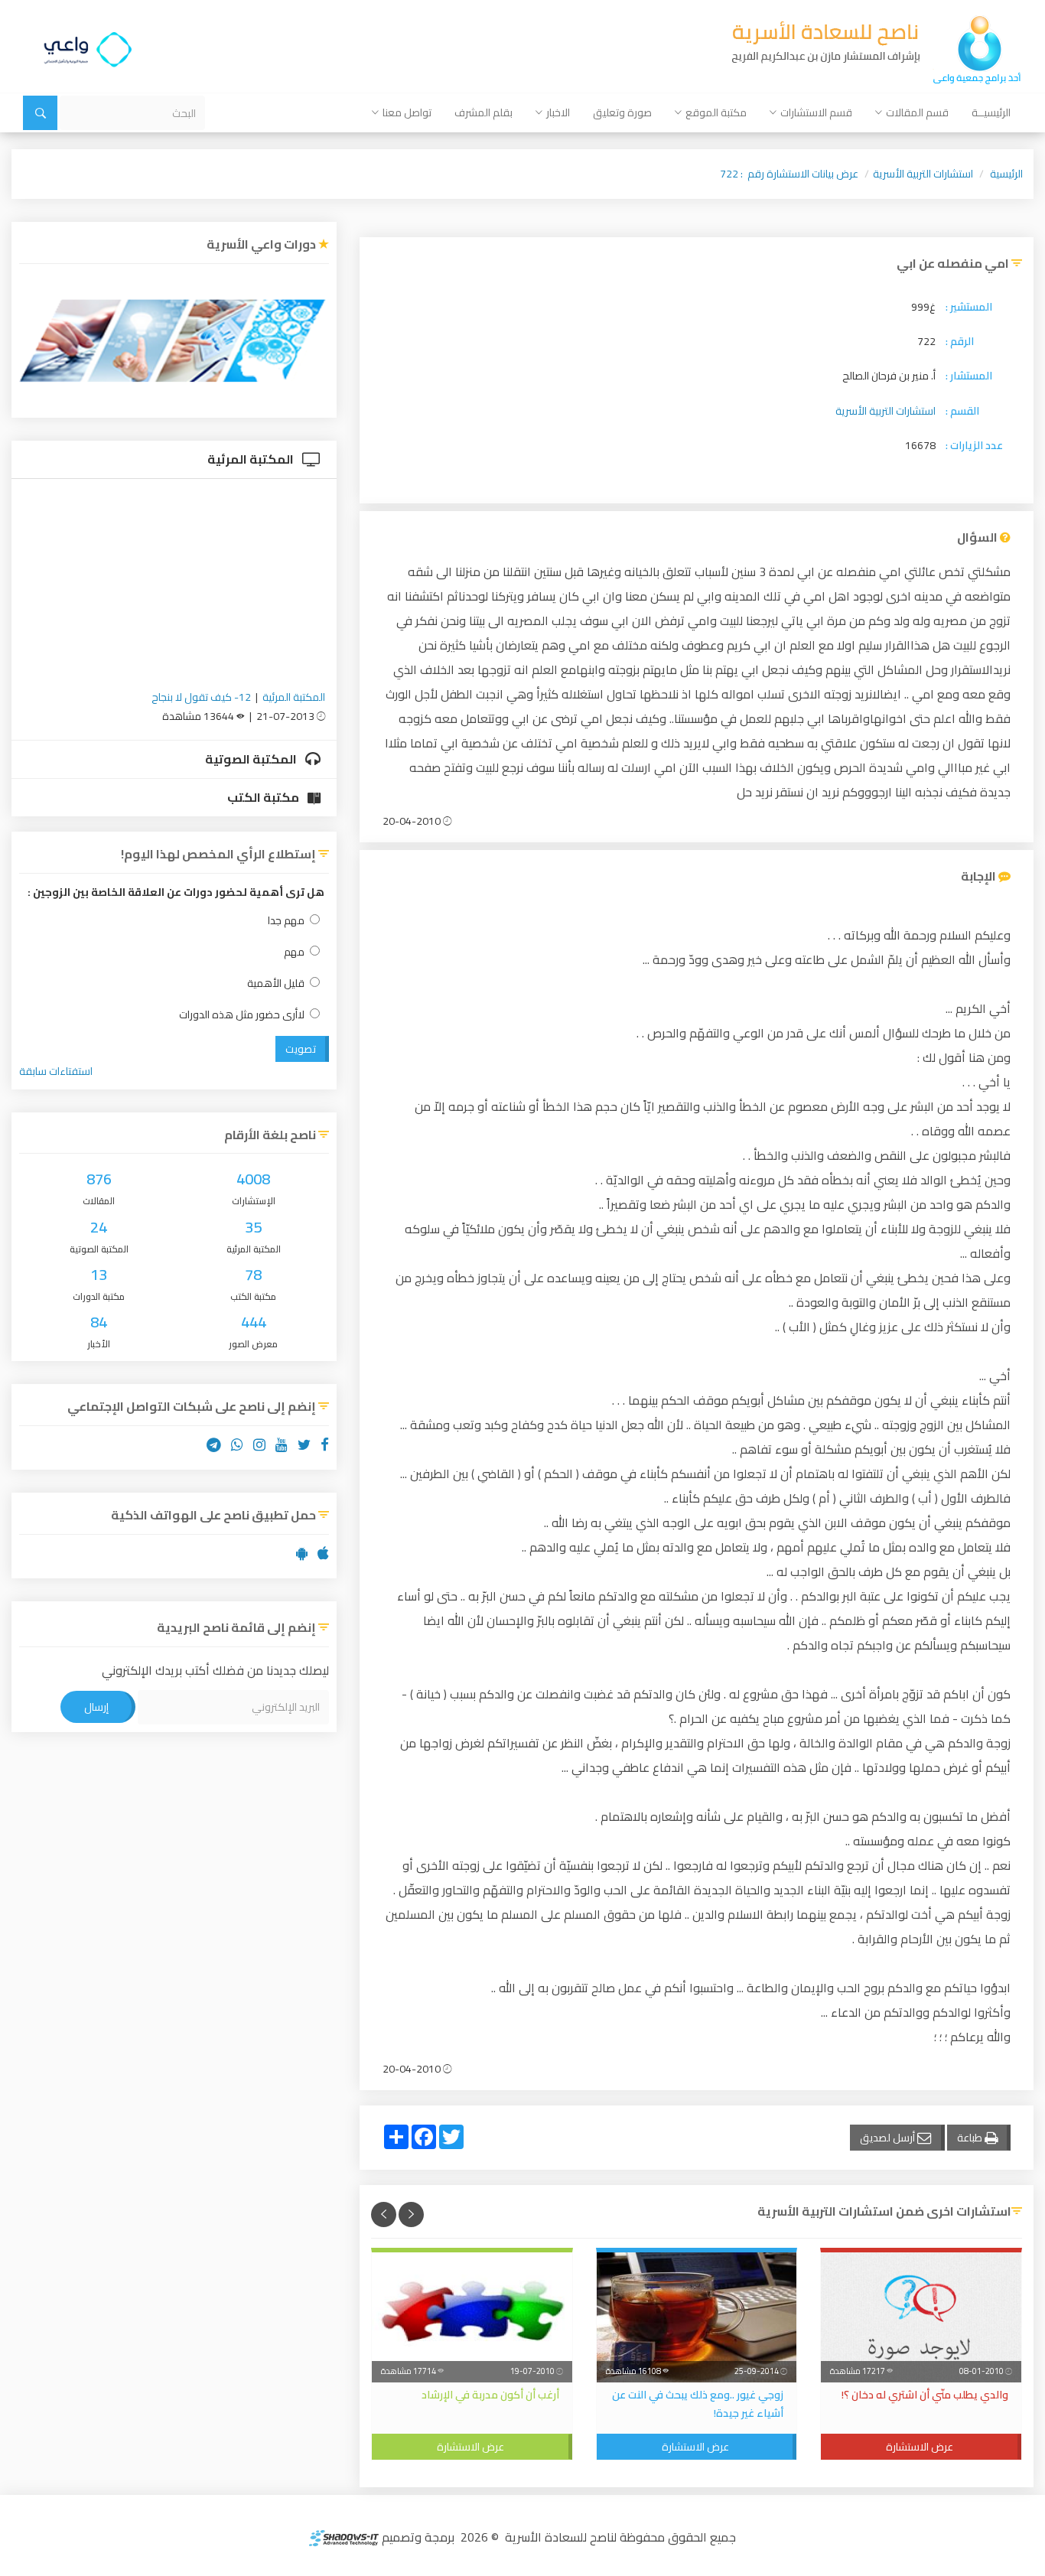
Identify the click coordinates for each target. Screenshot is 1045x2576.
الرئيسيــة (991, 112)
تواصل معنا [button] (407, 112)
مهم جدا (286, 921)
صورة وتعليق (622, 112)
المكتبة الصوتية (252, 759)
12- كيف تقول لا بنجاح (201, 697)
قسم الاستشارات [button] (816, 112)
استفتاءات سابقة (56, 1071)
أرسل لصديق (889, 2138)
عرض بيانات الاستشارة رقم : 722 (789, 174)
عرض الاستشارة (920, 2447)
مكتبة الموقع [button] (716, 112)
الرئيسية (1006, 174)
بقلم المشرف (483, 112)
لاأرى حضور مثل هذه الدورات (242, 1015)
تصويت (301, 1049)
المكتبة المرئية (252, 459)
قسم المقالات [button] (917, 112)
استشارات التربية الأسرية (923, 174)
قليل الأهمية (276, 984)
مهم (294, 952)
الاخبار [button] (558, 112)
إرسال (96, 1707)
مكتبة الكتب (264, 797)
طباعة (971, 2138)
